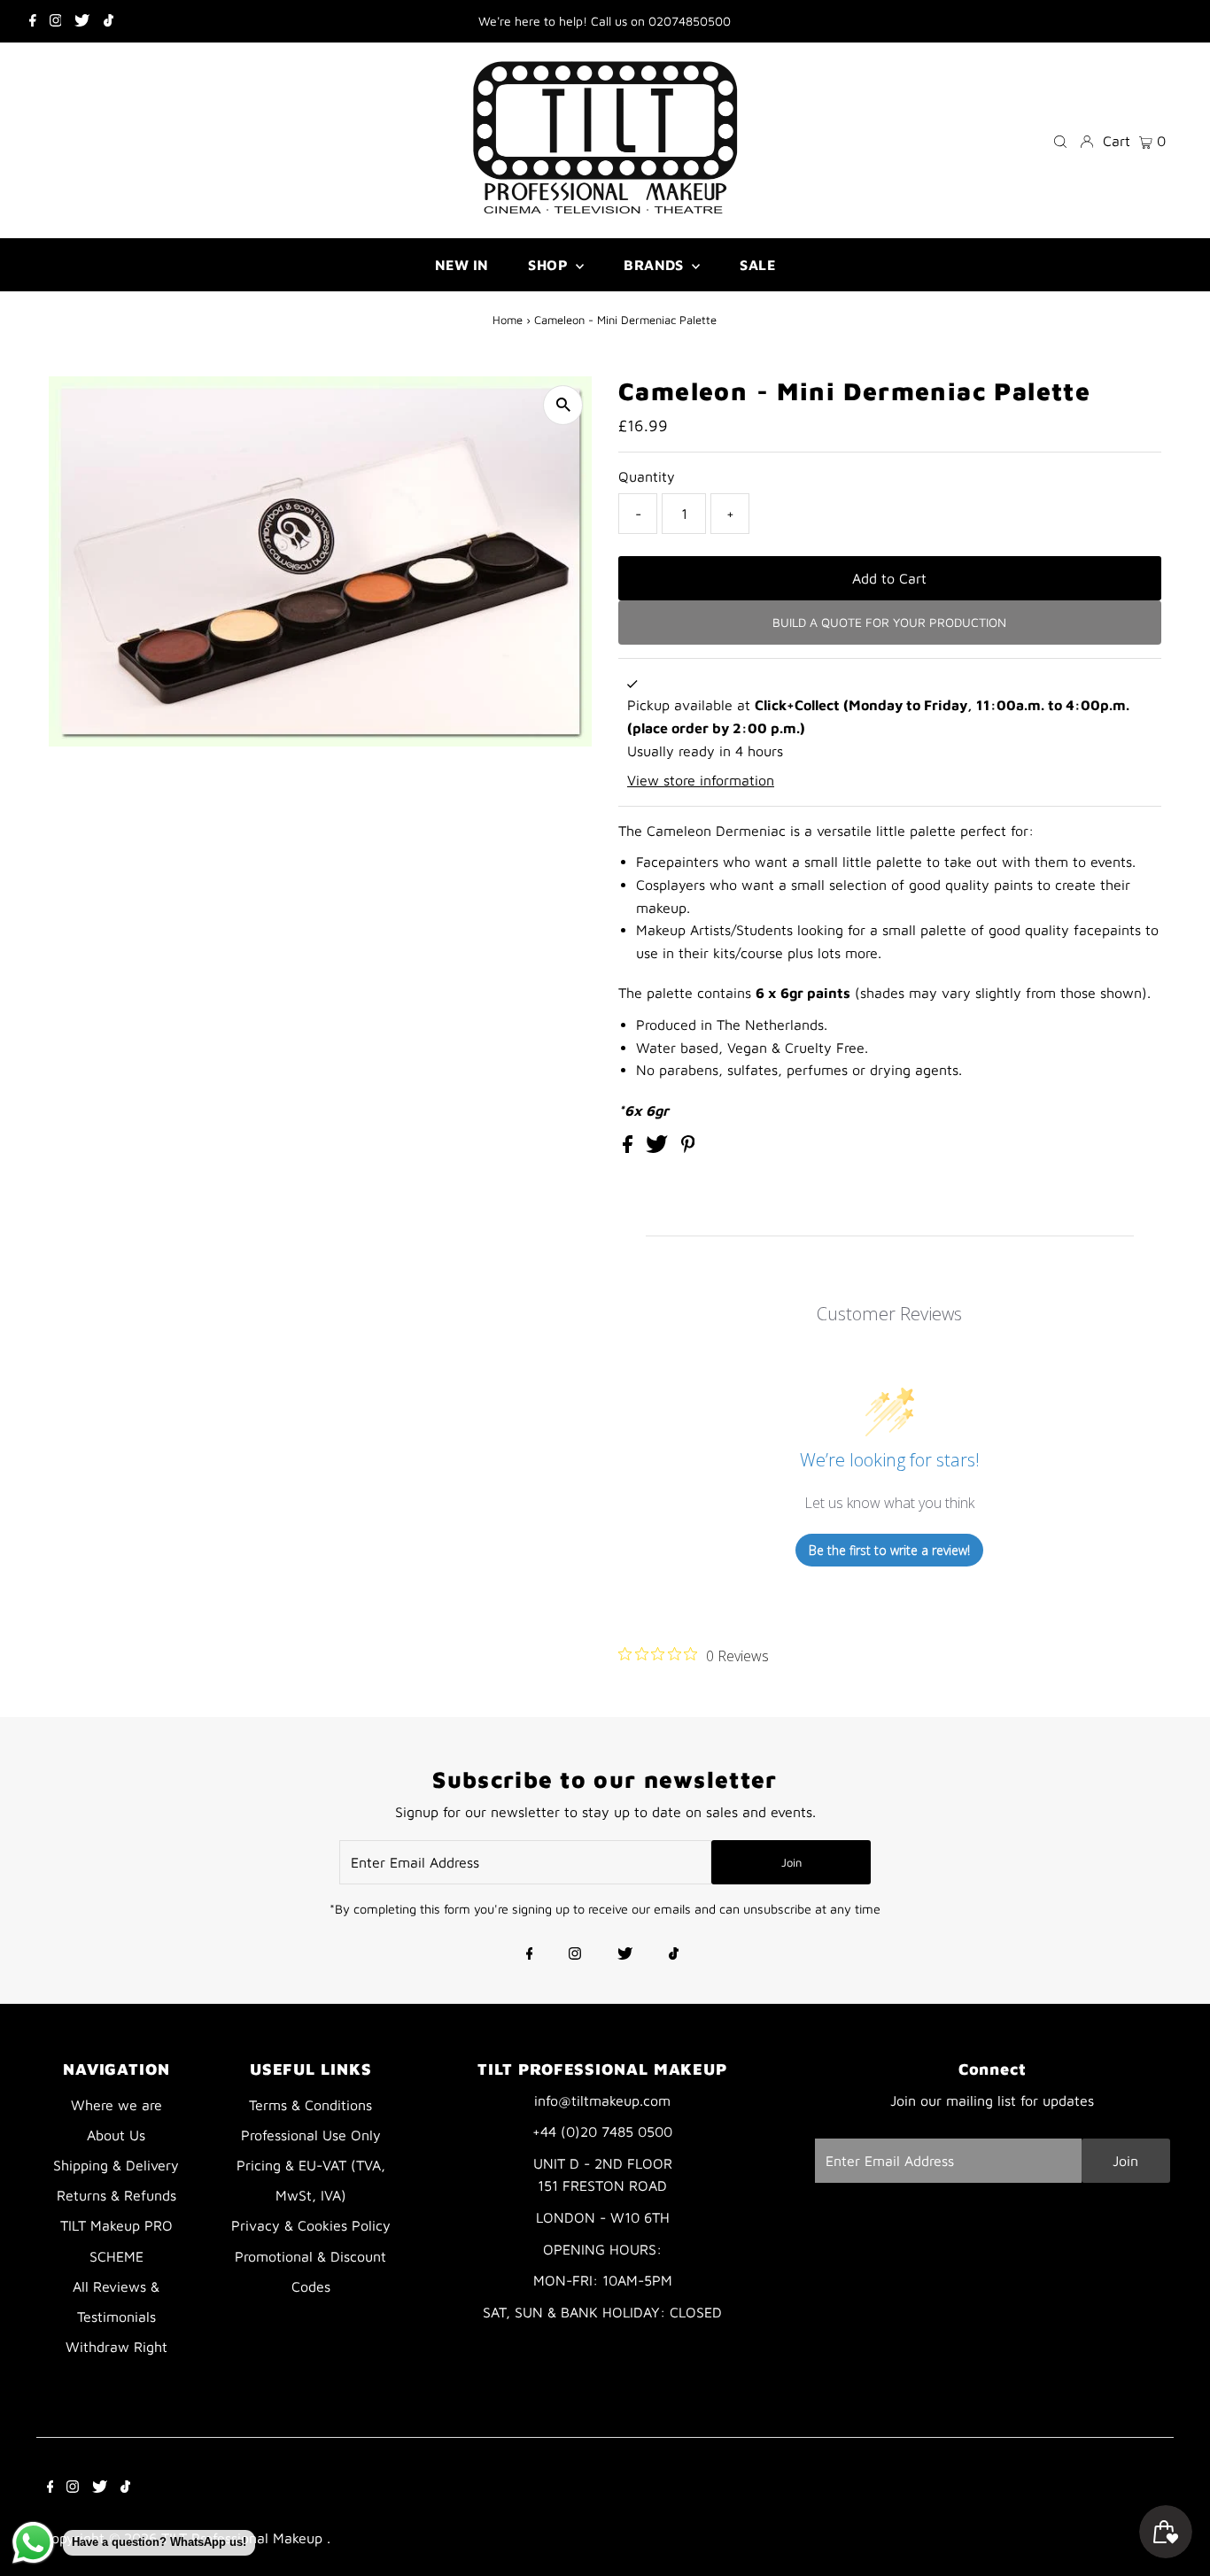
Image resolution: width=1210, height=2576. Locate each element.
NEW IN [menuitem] (462, 265)
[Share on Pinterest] (688, 1148)
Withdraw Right (116, 2347)
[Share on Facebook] (630, 1148)
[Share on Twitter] (659, 1148)
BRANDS (655, 265)
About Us (116, 2135)
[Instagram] (56, 21)
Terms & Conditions (310, 2105)
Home (508, 320)
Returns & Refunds (116, 2195)
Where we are (116, 2105)
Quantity (647, 476)
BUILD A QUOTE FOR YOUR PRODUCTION (889, 622)
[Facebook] (33, 21)
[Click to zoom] (563, 405)
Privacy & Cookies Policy (311, 2225)
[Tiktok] (109, 21)
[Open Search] (1060, 140)
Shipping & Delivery (116, 2165)
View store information (701, 780)
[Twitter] (82, 21)
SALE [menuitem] (757, 265)
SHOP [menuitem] (550, 265)
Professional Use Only (311, 2135)
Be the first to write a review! (889, 1550)
